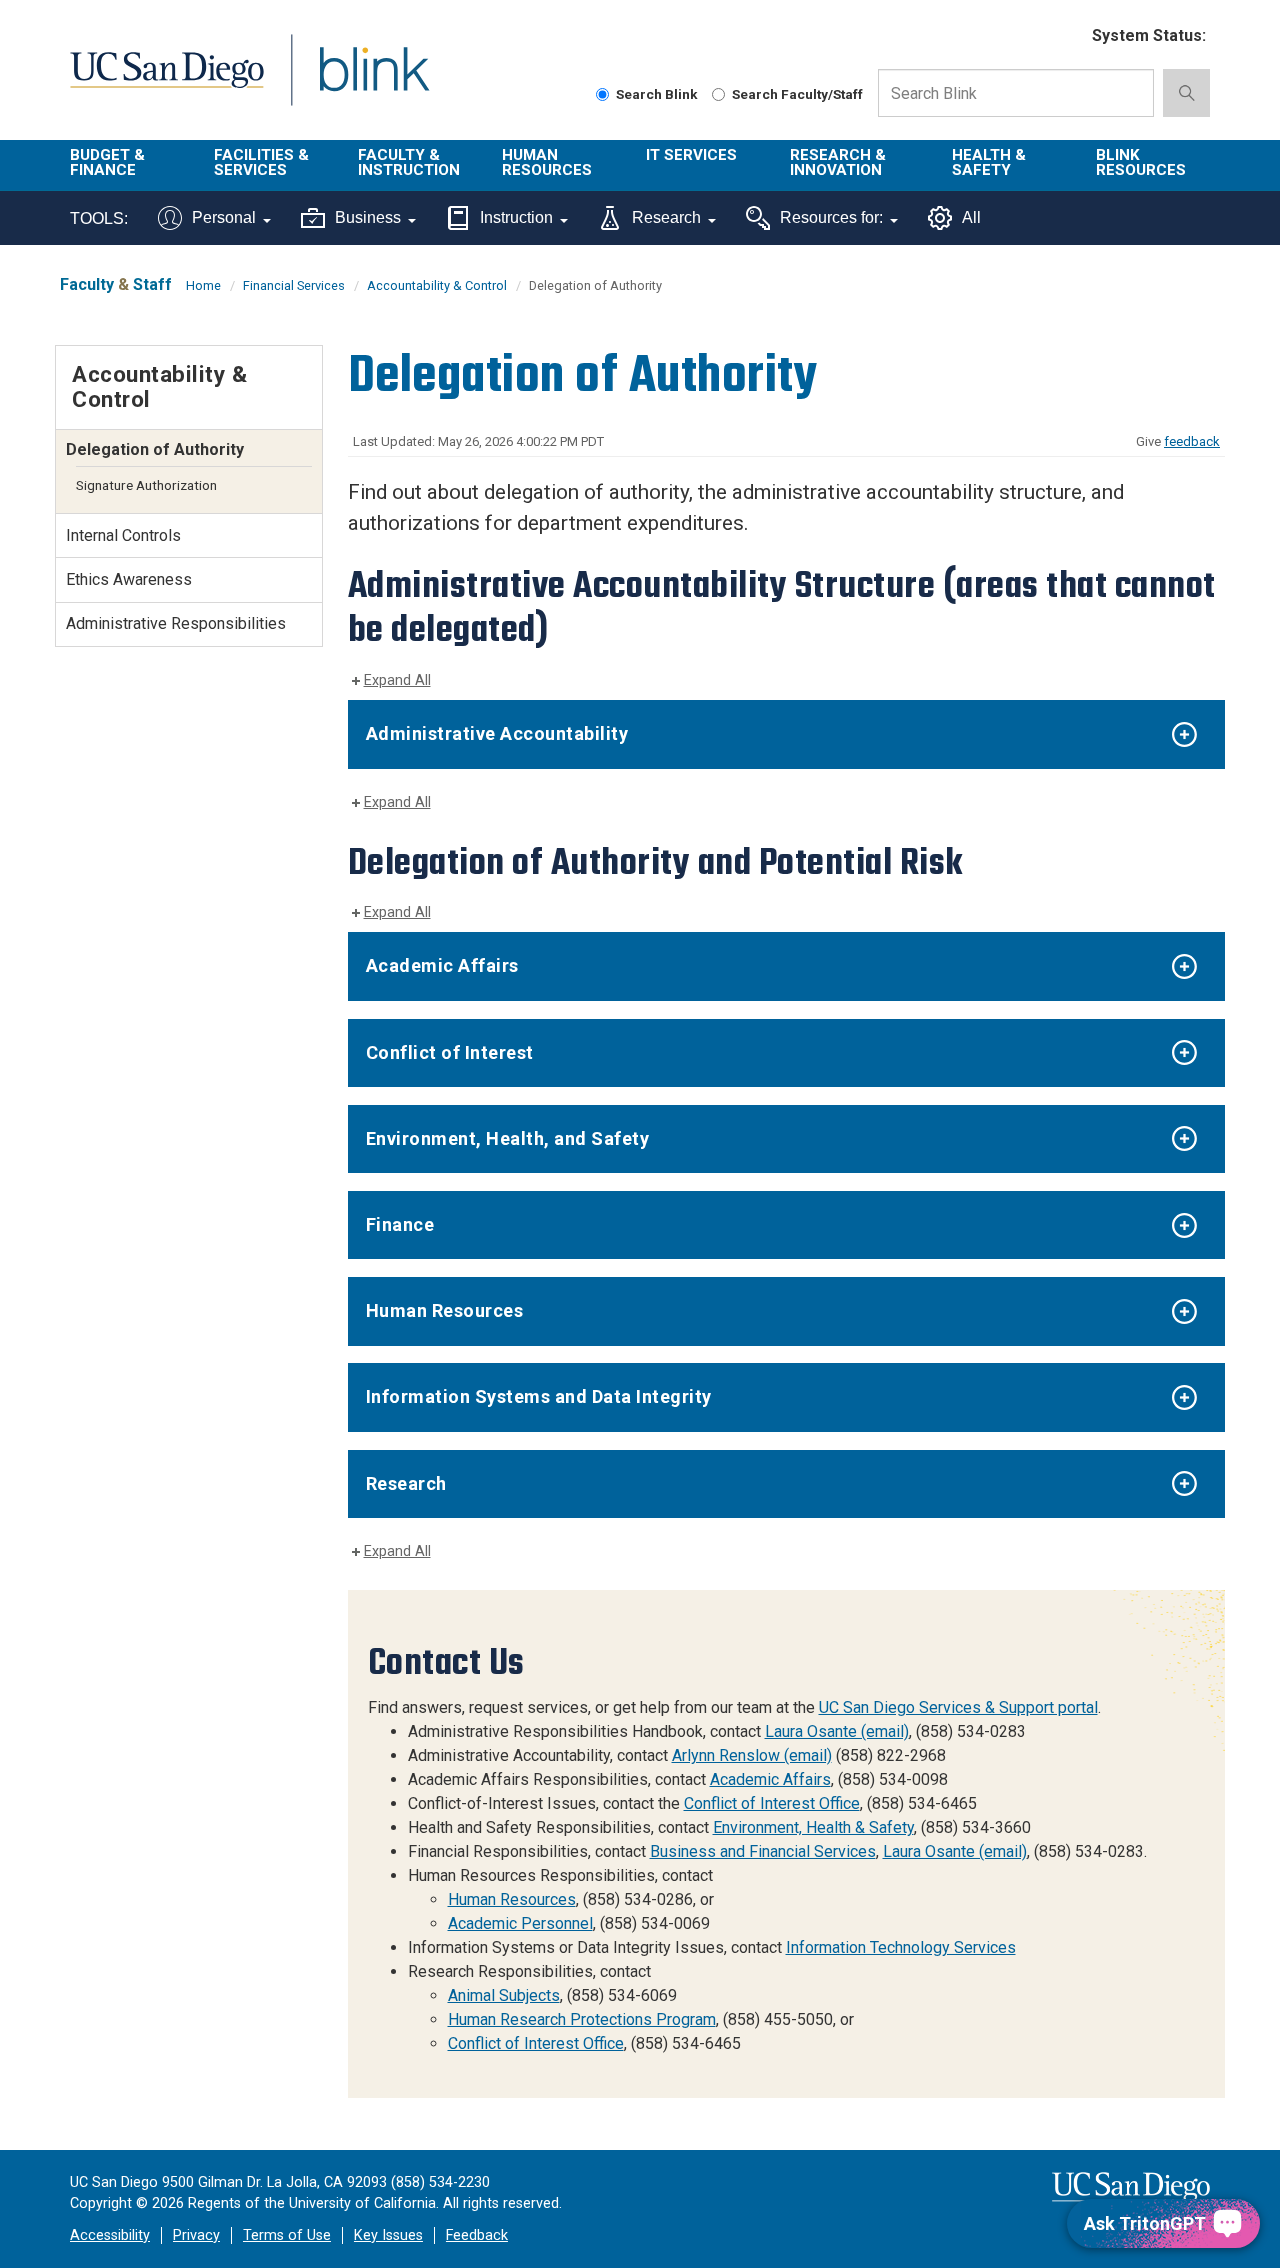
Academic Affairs (442, 965)
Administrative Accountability (497, 733)
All (971, 217)
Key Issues (388, 2235)
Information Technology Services (901, 1947)
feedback (1192, 441)
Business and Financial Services (763, 1851)
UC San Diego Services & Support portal (958, 1707)
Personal (224, 217)
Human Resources (547, 162)
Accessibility (110, 2235)
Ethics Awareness (129, 579)
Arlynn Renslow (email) (752, 1755)
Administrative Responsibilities (176, 623)
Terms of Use (287, 2235)
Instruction (516, 217)
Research (666, 217)
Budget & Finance (107, 162)
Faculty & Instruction (409, 162)
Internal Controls (123, 535)
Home (203, 285)
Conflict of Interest (450, 1052)
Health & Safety (989, 162)
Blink (373, 81)
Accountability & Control (437, 285)
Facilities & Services (261, 162)
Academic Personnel (520, 1923)
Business (368, 217)
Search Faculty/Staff (797, 94)
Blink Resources (1141, 162)
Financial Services (294, 285)
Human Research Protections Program (582, 2019)
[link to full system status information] (1064, 36)
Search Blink (657, 94)
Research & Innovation (838, 162)
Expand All (397, 680)
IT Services (691, 155)
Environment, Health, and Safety (508, 1138)
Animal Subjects (504, 1995)
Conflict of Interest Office (772, 1803)
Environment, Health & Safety (813, 1827)
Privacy (196, 2235)
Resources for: (831, 217)
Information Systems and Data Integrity (539, 1396)
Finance (400, 1224)
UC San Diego (166, 81)
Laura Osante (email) (837, 1731)
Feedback (477, 2235)
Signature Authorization (146, 485)
